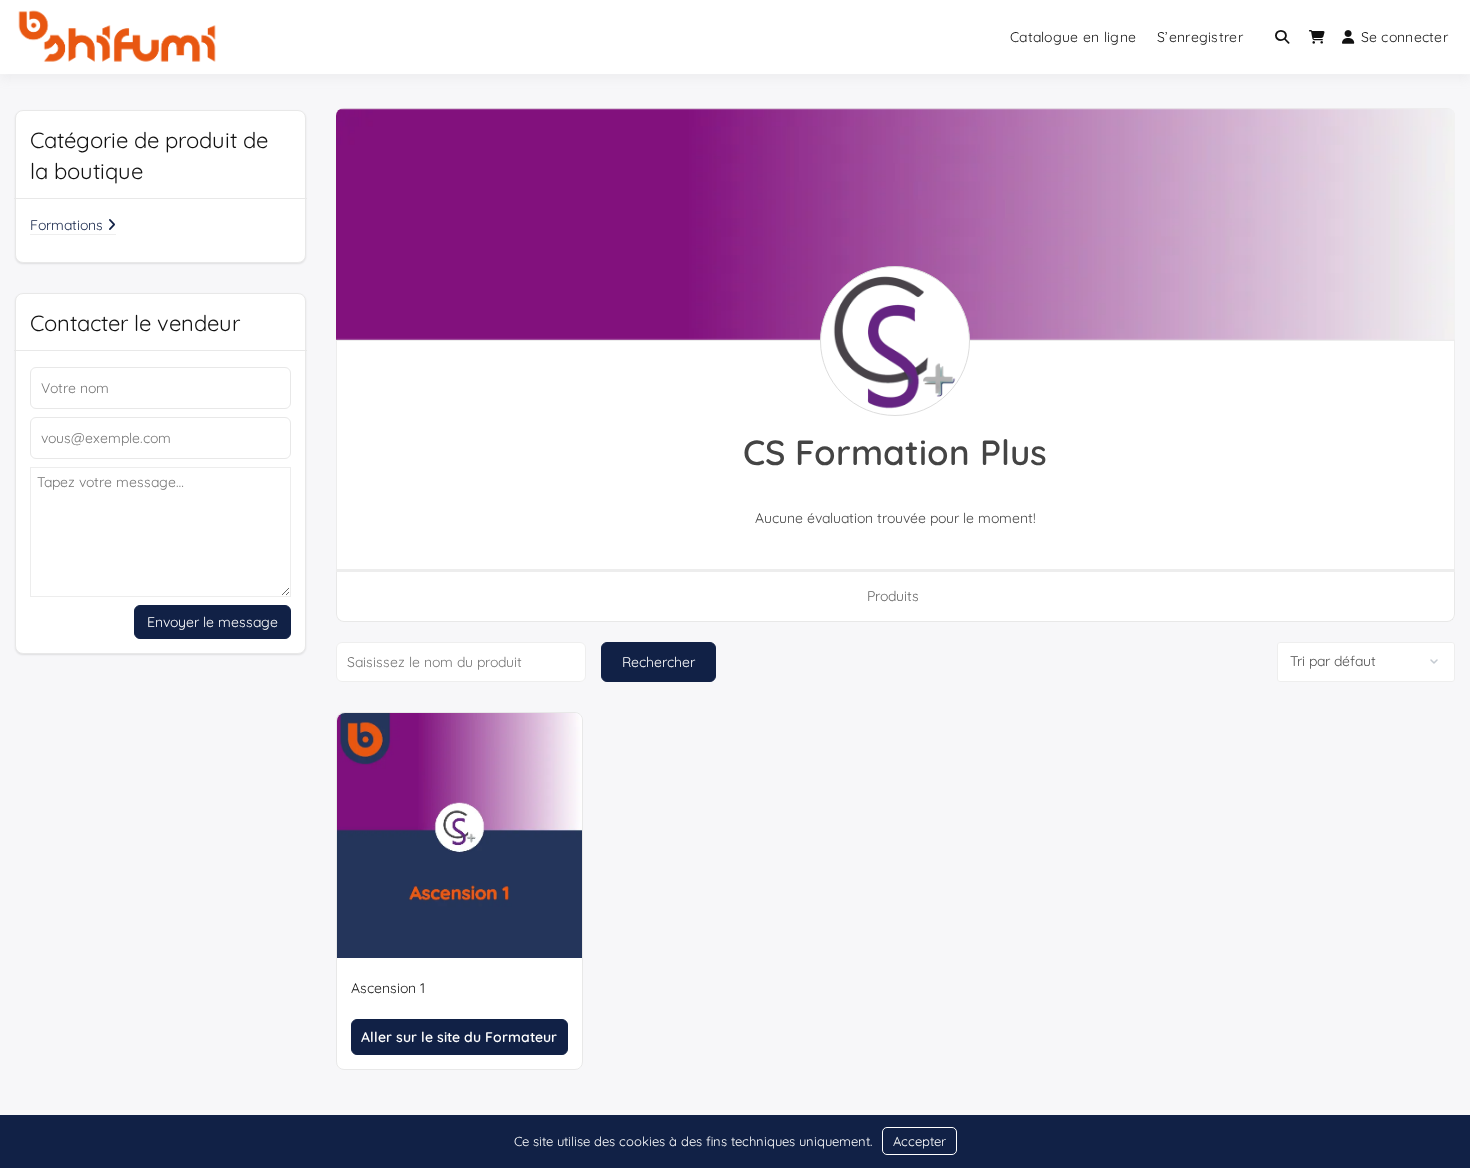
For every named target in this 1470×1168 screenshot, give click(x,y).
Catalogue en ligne (1073, 37)
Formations (68, 225)
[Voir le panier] (1317, 37)
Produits (893, 596)
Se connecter (1404, 37)
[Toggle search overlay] (1282, 37)
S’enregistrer (1200, 37)
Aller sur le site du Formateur (459, 1037)
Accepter (919, 1141)
